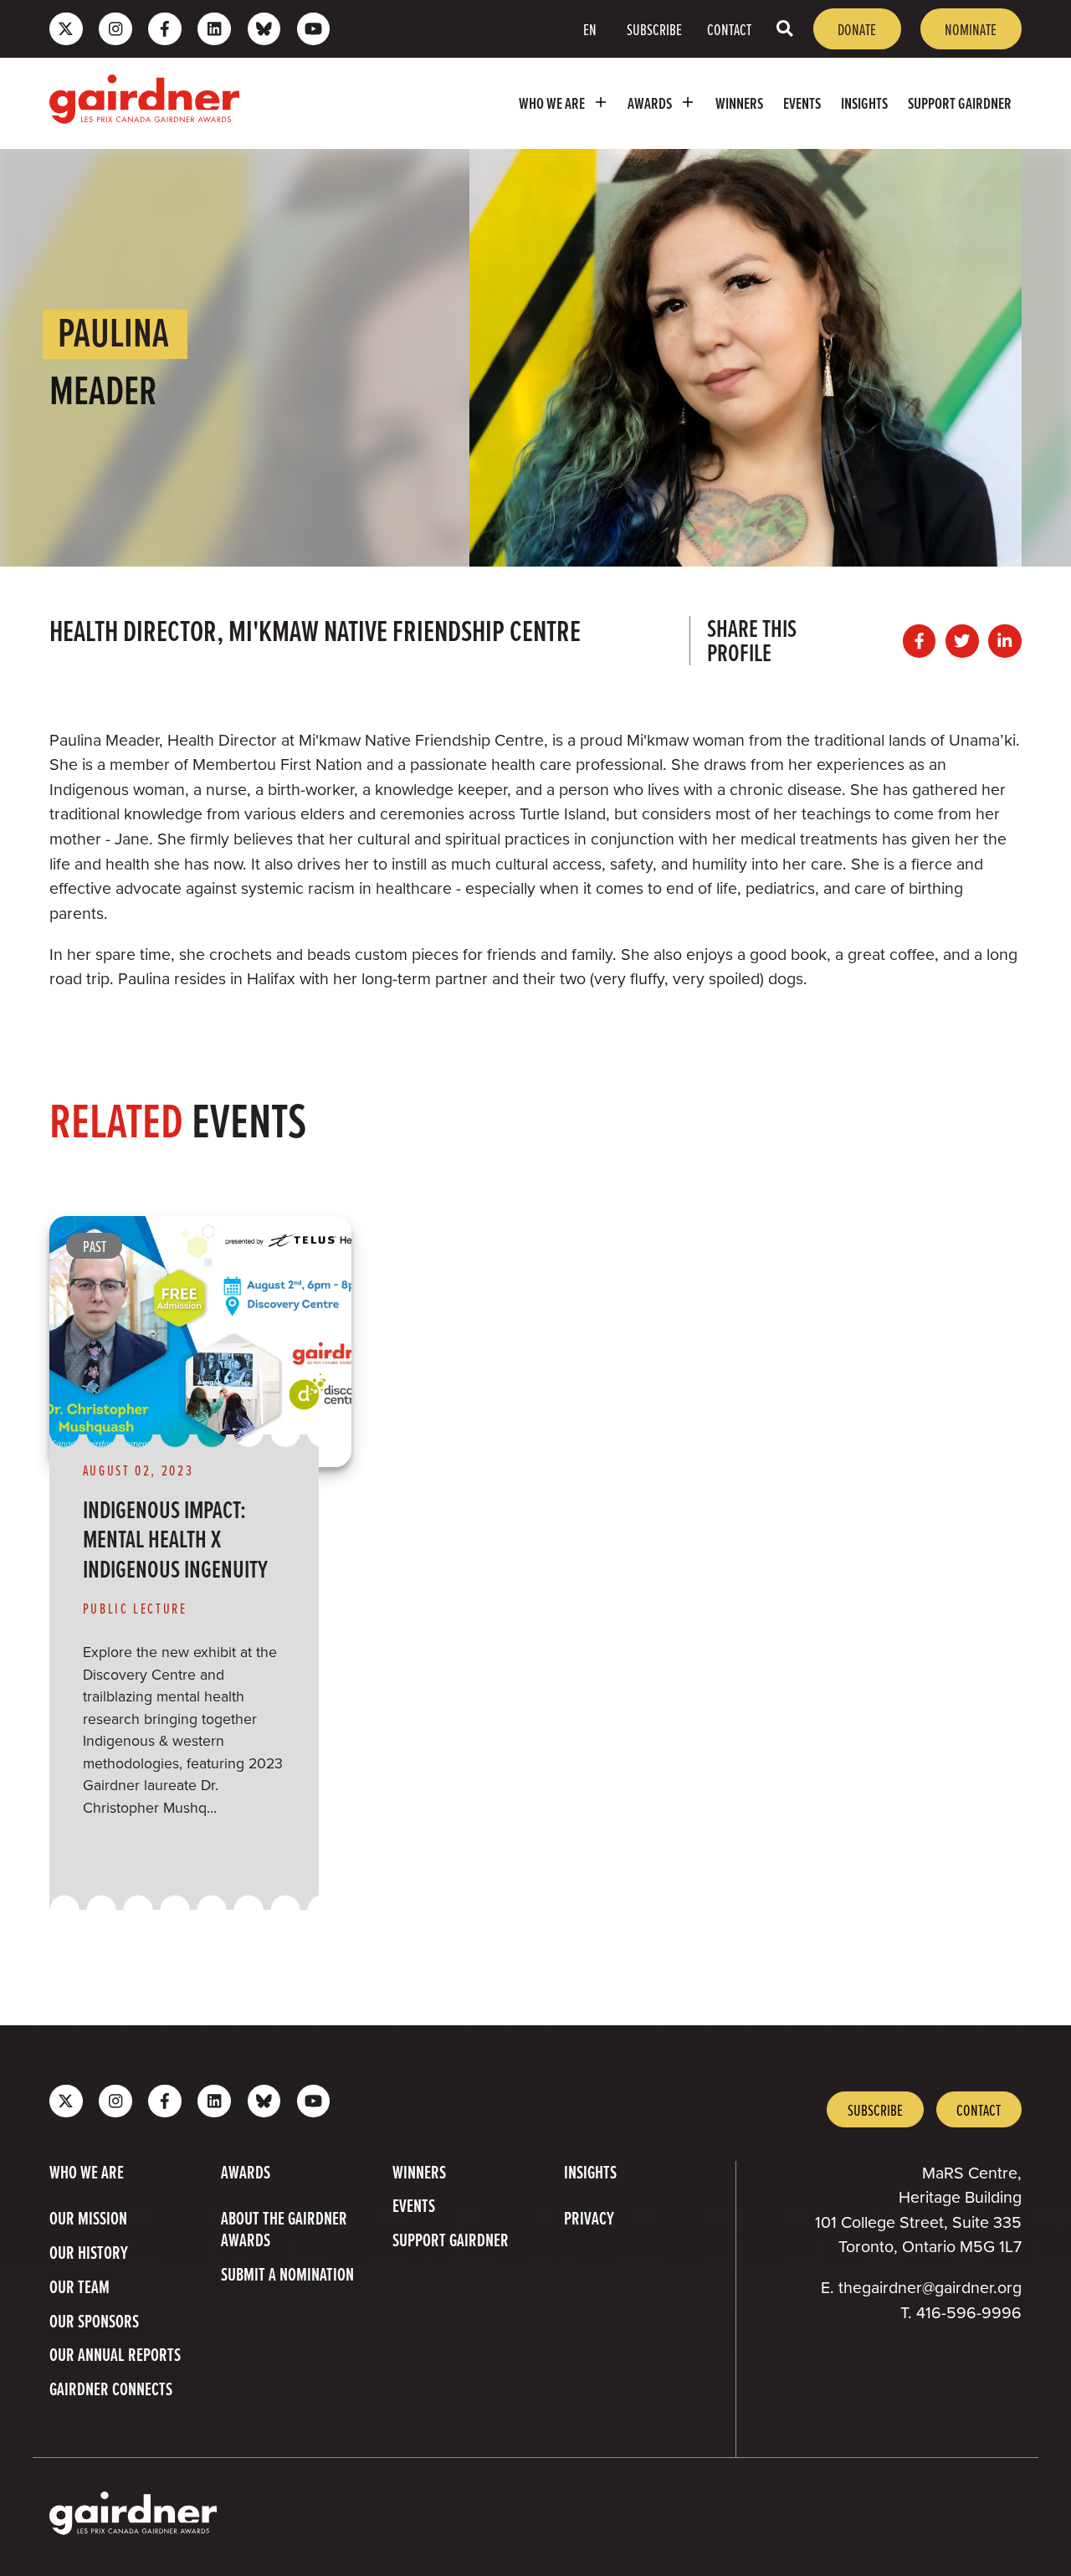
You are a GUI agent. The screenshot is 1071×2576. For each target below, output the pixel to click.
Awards (650, 103)
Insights (864, 103)
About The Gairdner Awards (284, 2229)
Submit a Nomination (287, 2274)
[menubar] (638, 103)
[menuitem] (564, 103)
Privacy (589, 2218)
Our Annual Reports (115, 2354)
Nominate (971, 29)
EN (590, 29)
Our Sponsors (94, 2321)
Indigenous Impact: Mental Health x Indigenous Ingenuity (175, 1539)
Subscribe (654, 29)
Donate (857, 29)
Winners (739, 103)
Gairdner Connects (111, 2389)
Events (802, 103)
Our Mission (88, 2218)
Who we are (552, 103)
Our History (89, 2252)
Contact (729, 29)
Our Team (79, 2286)
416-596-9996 (969, 2313)
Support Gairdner (960, 103)
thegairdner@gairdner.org (930, 2288)
